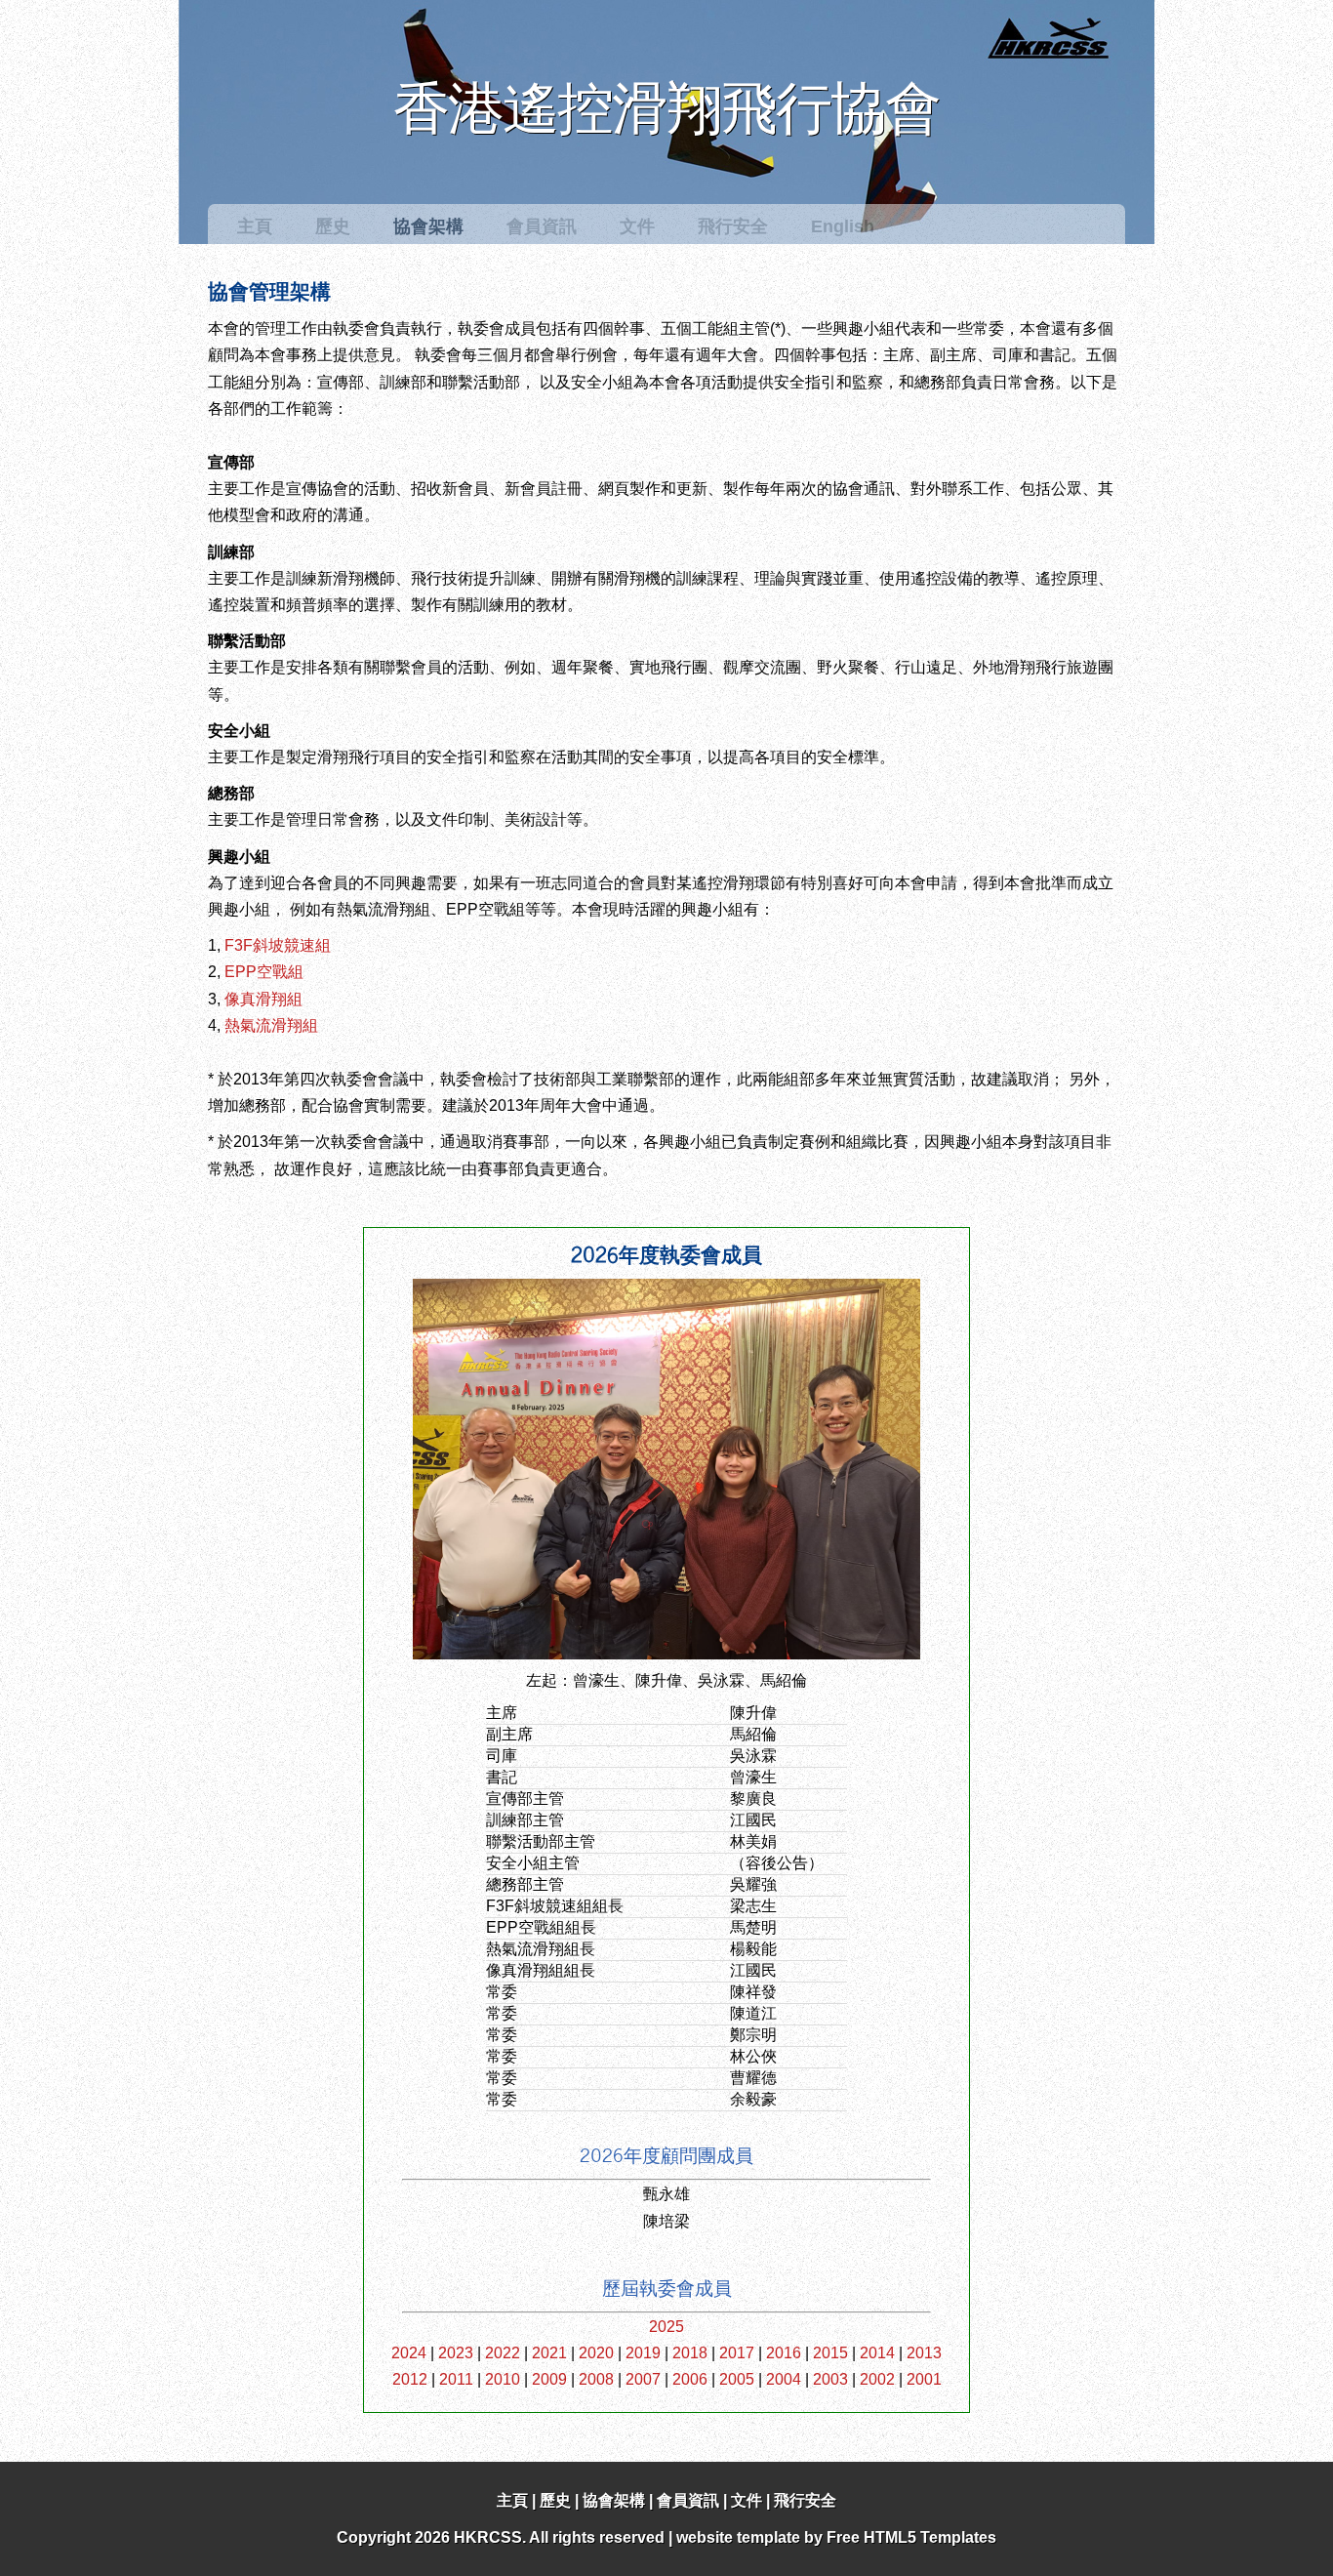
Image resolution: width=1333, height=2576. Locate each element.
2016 (784, 2353)
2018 (690, 2353)
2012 (410, 2379)
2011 (456, 2379)
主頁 (255, 226)
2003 (830, 2379)
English (843, 226)
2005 (737, 2379)
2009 (549, 2379)
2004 (784, 2379)
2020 (596, 2353)
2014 (877, 2353)
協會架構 (428, 226)
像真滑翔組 (263, 999)
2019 (643, 2353)
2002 (877, 2379)
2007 (643, 2379)
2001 (924, 2379)
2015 (830, 2353)
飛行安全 (733, 226)
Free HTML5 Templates (911, 2537)
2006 (690, 2379)
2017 (737, 2353)
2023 (456, 2353)
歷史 (333, 226)
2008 (596, 2379)
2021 (549, 2353)
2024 (409, 2353)
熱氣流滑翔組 (271, 1025)
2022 (503, 2353)
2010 (503, 2379)
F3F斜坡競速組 (278, 945)
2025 (666, 2327)
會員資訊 (542, 226)
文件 (637, 226)
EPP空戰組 (264, 972)
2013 (924, 2353)
